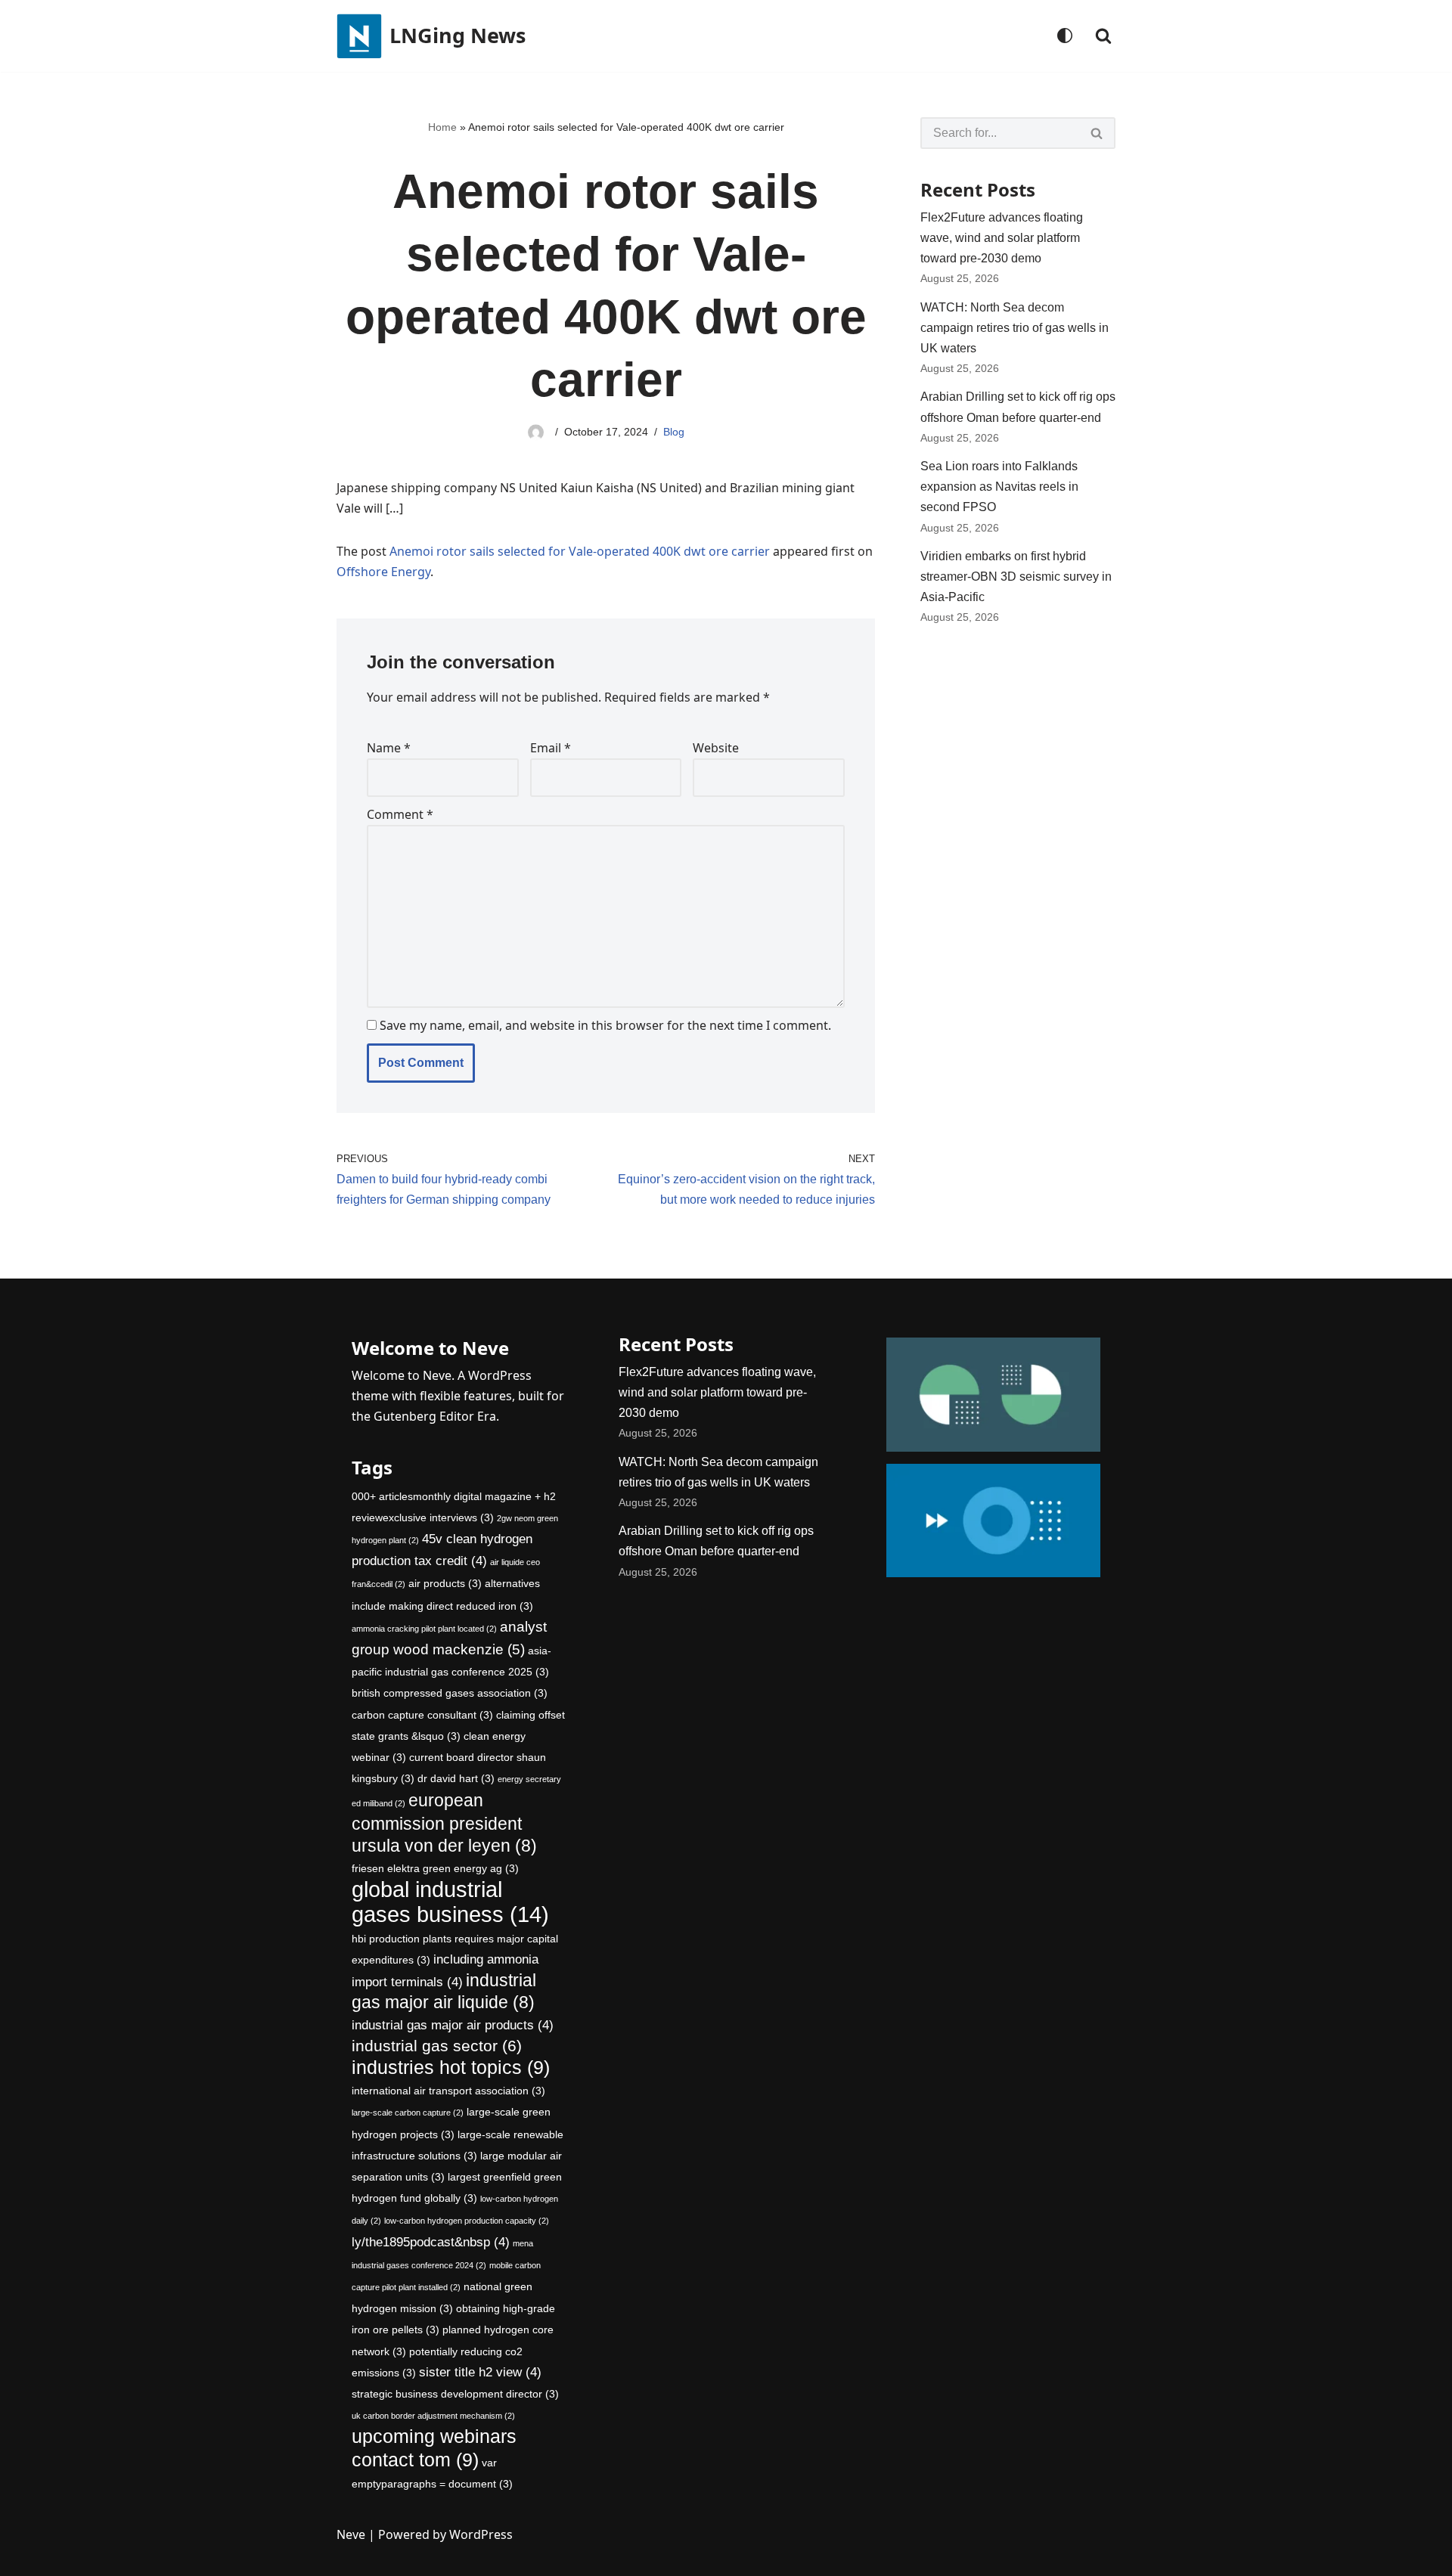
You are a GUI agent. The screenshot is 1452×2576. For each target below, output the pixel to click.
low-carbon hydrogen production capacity (467, 2221)
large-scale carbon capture (408, 2113)
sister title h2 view (480, 2372)
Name (389, 748)
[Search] (1103, 36)
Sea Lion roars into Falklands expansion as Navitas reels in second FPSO (999, 487)
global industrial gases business (450, 1901)
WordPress (481, 2534)
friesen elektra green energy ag (435, 1868)
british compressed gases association (450, 1693)
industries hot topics (451, 2068)
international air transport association (448, 2091)
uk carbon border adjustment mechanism (433, 2416)
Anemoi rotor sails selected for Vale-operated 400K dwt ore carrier (580, 551)
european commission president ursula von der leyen (444, 1823)
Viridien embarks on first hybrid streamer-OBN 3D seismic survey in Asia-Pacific (1016, 577)
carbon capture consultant (422, 1715)
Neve (351, 2534)
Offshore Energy (383, 572)
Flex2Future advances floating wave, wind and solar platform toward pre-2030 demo (1002, 238)
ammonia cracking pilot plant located (424, 1629)
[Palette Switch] (1065, 36)
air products (445, 1583)
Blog (674, 432)
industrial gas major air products (453, 2025)
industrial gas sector (437, 2046)
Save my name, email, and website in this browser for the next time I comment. (605, 1025)
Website (716, 748)
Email (551, 748)
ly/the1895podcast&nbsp (431, 2242)
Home (442, 127)
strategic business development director (455, 2394)
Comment (400, 814)
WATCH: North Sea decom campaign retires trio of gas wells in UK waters (1015, 328)
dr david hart (456, 1778)
